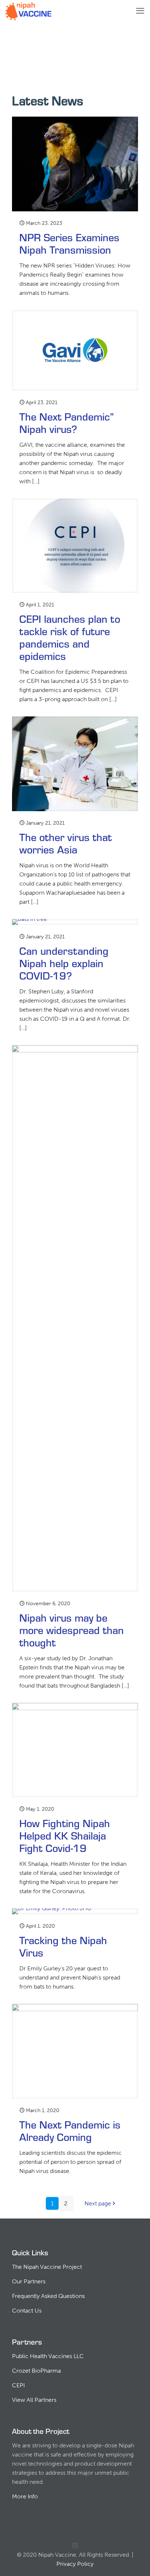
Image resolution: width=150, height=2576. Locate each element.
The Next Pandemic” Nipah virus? (66, 422)
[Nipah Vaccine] (28, 11)
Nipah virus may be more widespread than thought (72, 1629)
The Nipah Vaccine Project (47, 2267)
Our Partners (29, 2281)
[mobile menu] (140, 11)
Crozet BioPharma (36, 2371)
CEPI (18, 2385)
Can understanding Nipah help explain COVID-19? (64, 963)
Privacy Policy (75, 2564)
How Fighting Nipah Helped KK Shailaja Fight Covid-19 (65, 1835)
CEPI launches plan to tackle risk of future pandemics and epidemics (70, 637)
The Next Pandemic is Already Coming (70, 2130)
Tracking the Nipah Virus (63, 1946)
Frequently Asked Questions (48, 2296)
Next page (98, 2203)
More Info (25, 2496)
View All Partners (34, 2400)
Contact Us (27, 2311)
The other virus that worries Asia (66, 843)
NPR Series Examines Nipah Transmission (69, 243)
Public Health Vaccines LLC (48, 2356)
